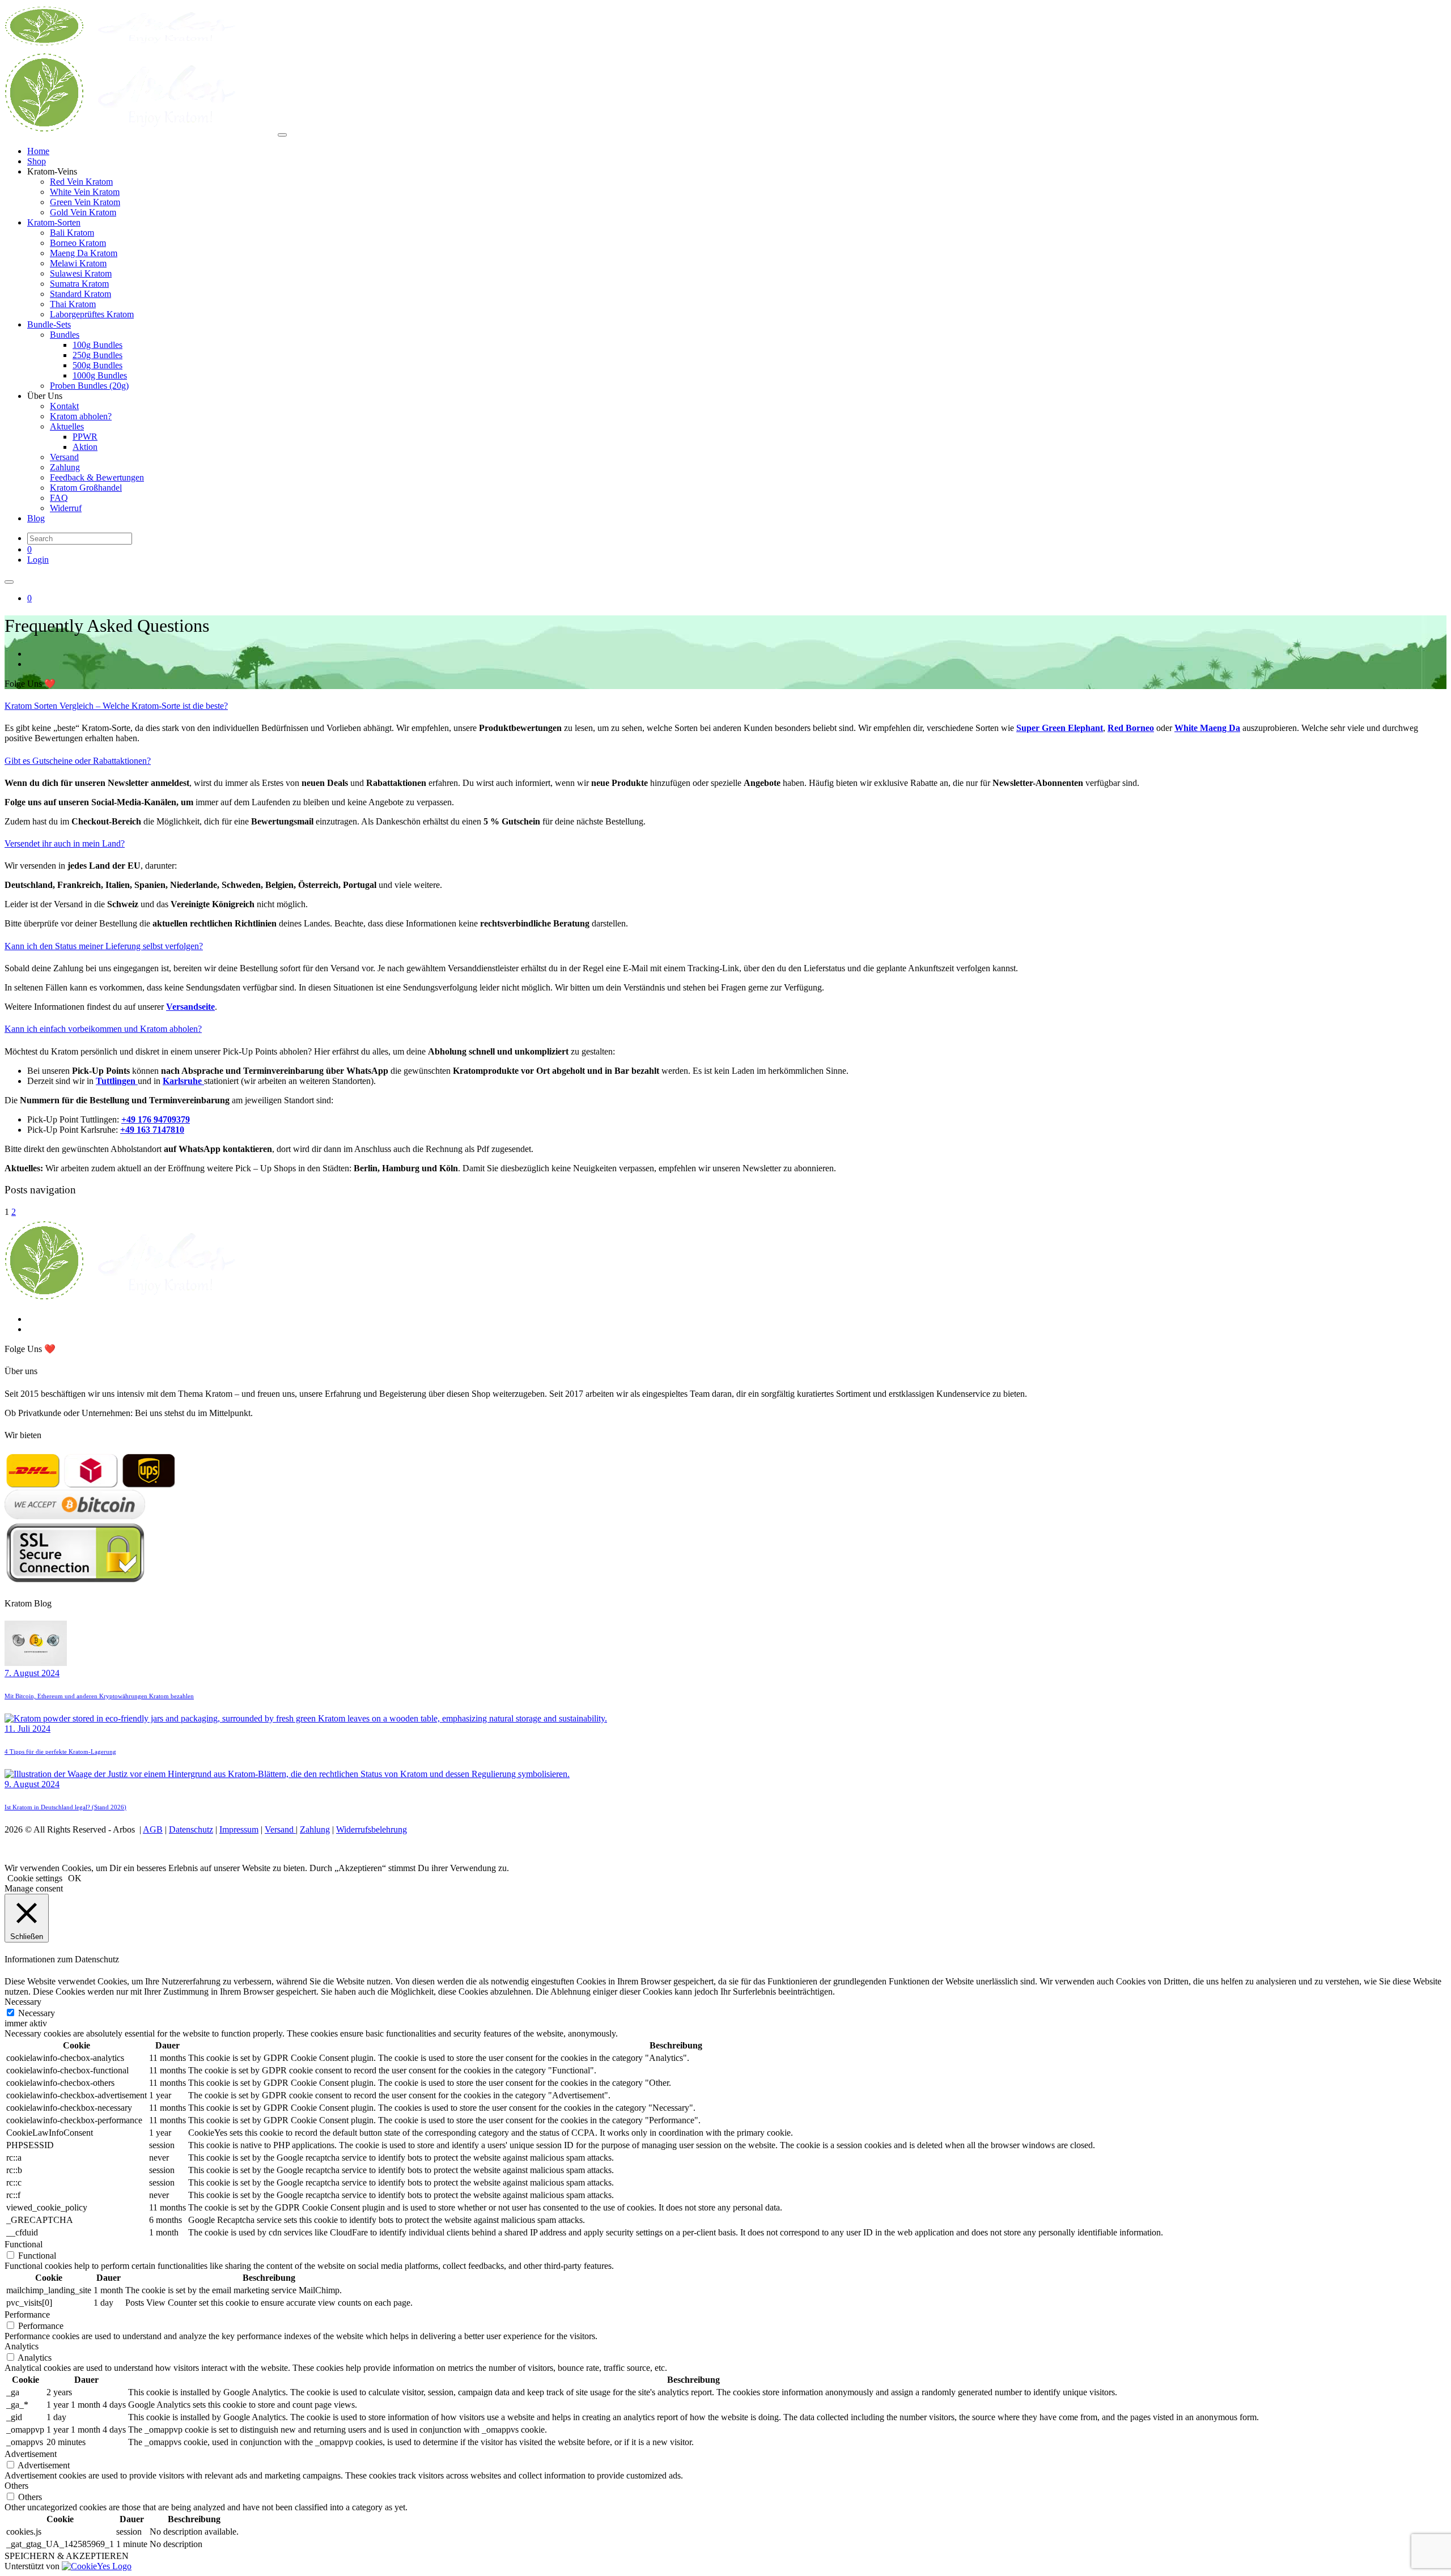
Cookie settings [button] (35, 1878)
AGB (153, 1829)
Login (38, 560)
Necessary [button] (23, 2002)
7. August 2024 (32, 1673)
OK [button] (75, 1878)
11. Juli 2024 (27, 1729)
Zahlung (315, 1829)
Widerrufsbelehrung (372, 1829)
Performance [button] (27, 2314)
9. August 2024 (32, 1784)
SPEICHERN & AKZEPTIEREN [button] (67, 2556)
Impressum (239, 1829)
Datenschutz (191, 1829)
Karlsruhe (183, 1081)
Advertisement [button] (31, 2454)
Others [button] (16, 2486)
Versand (280, 1829)
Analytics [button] (22, 2346)
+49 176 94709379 (156, 1119)
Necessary (37, 2013)
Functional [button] (24, 2244)
